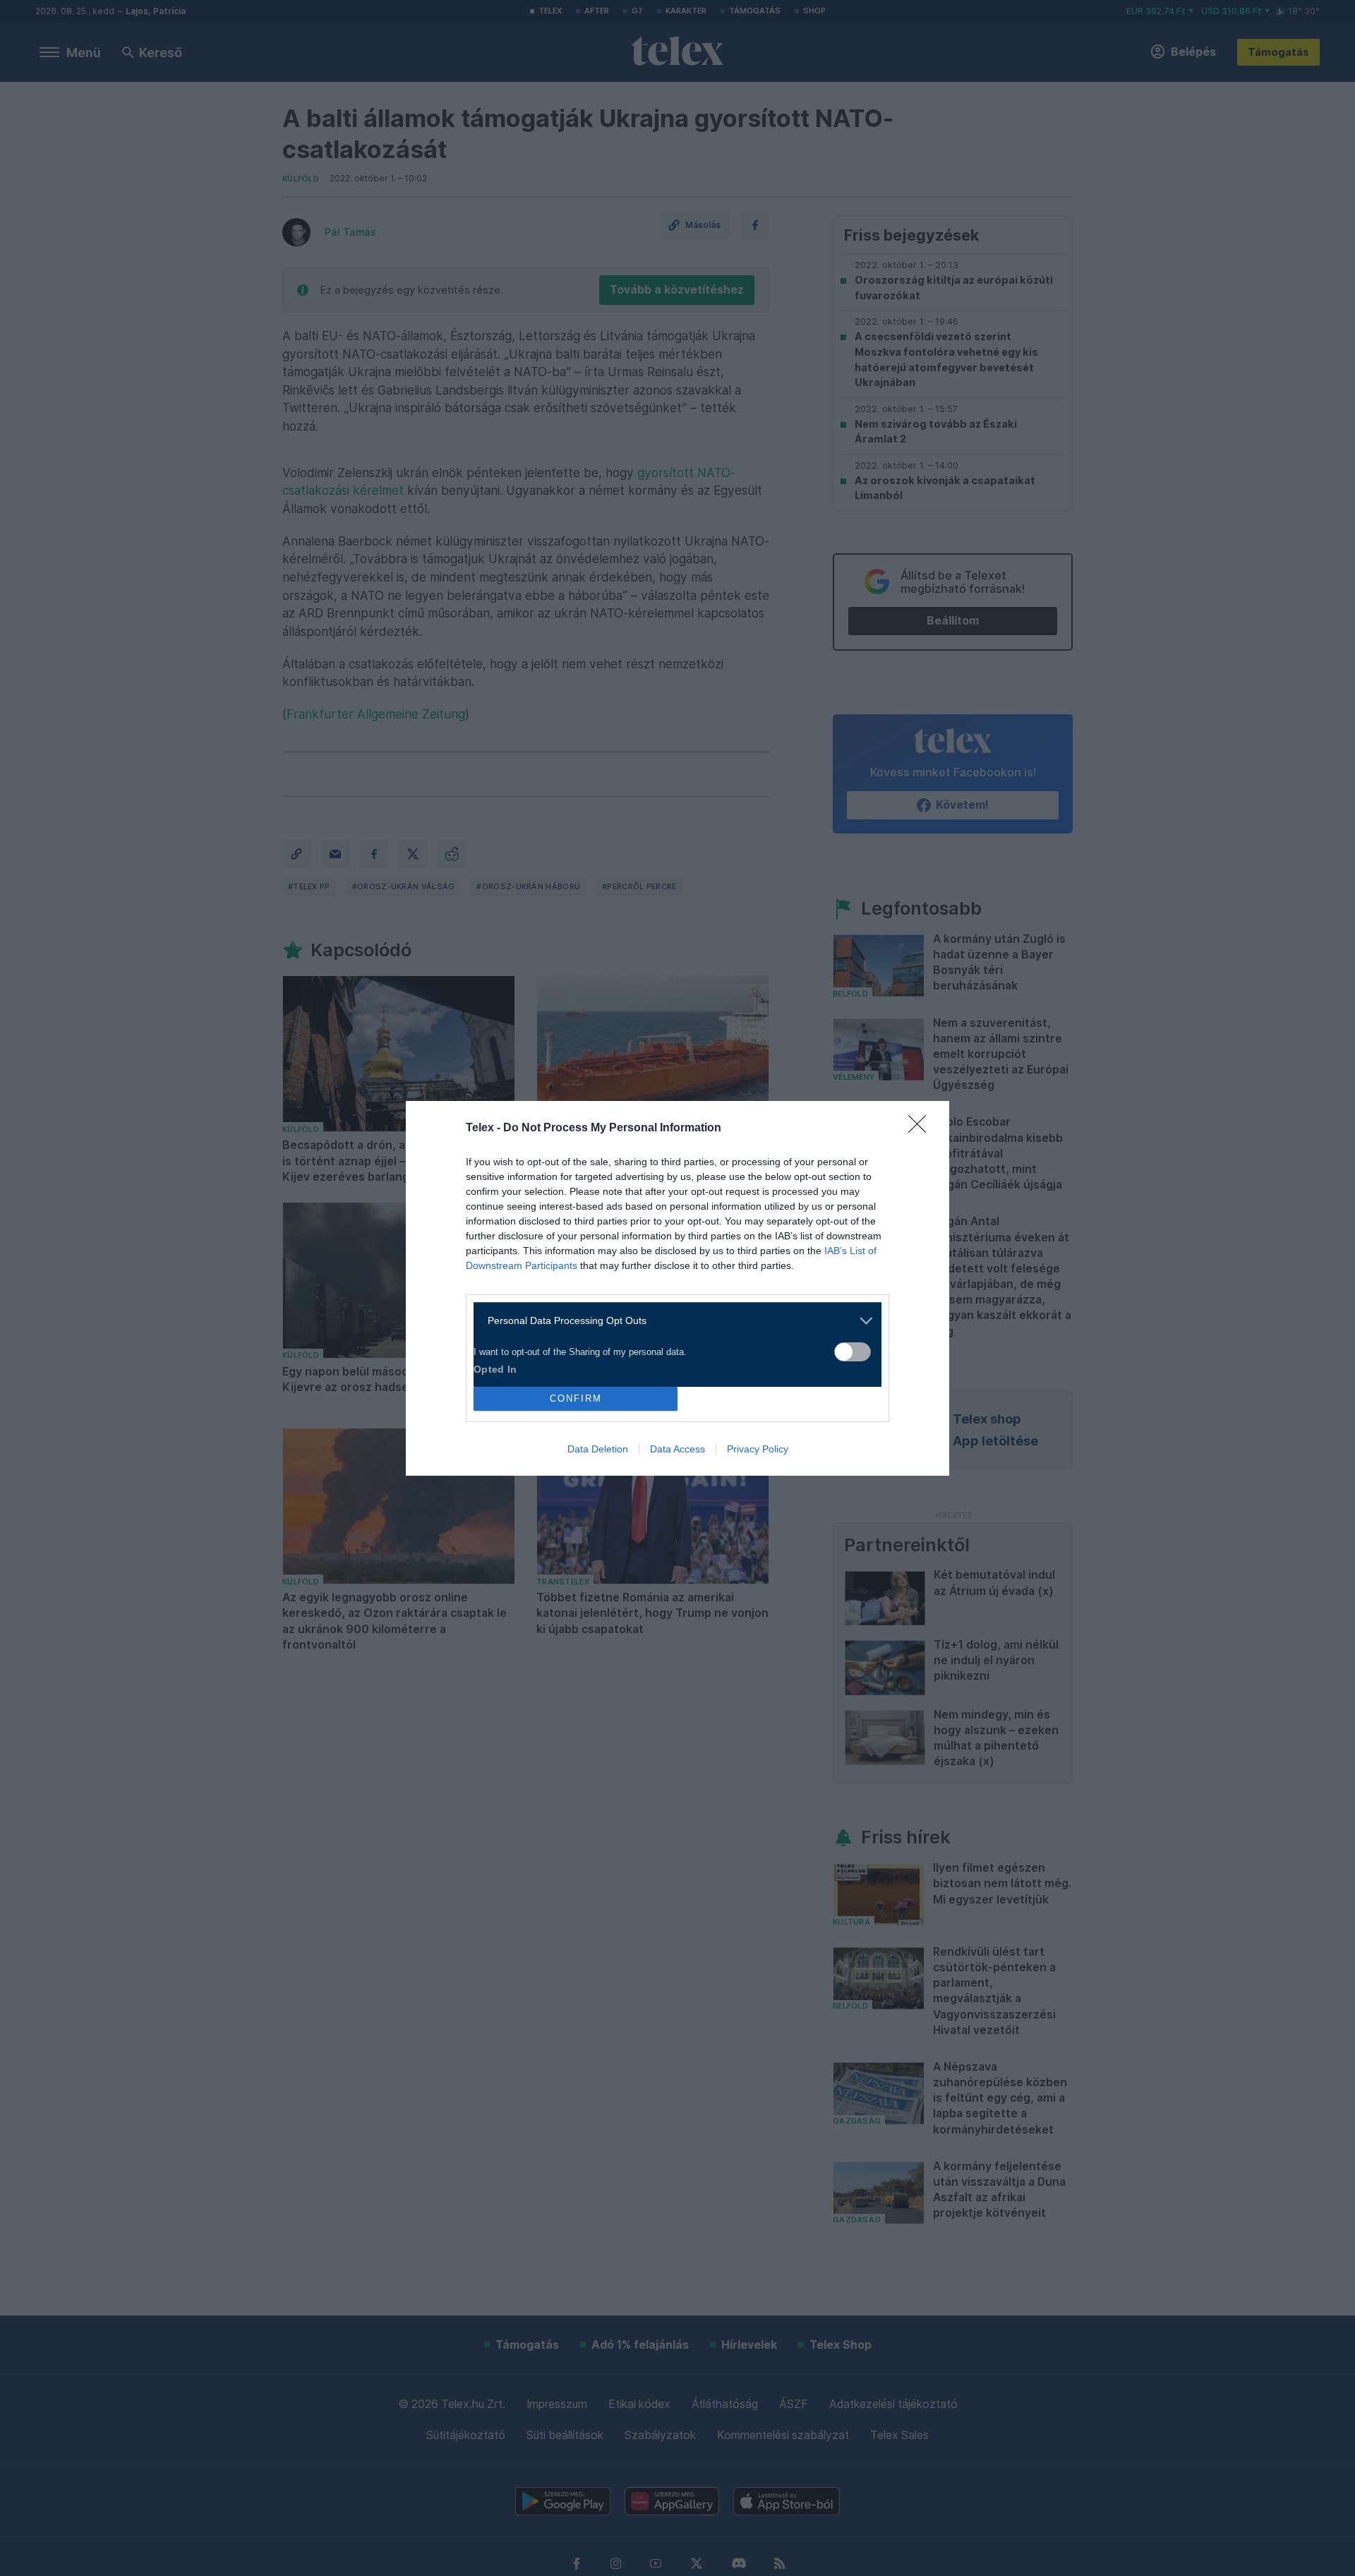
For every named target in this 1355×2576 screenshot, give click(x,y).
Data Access (677, 1449)
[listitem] (672, 1321)
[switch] (853, 1352)
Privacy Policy (758, 1449)
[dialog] (677, 1288)
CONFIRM (576, 1398)
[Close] (922, 1128)
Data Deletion (598, 1449)
